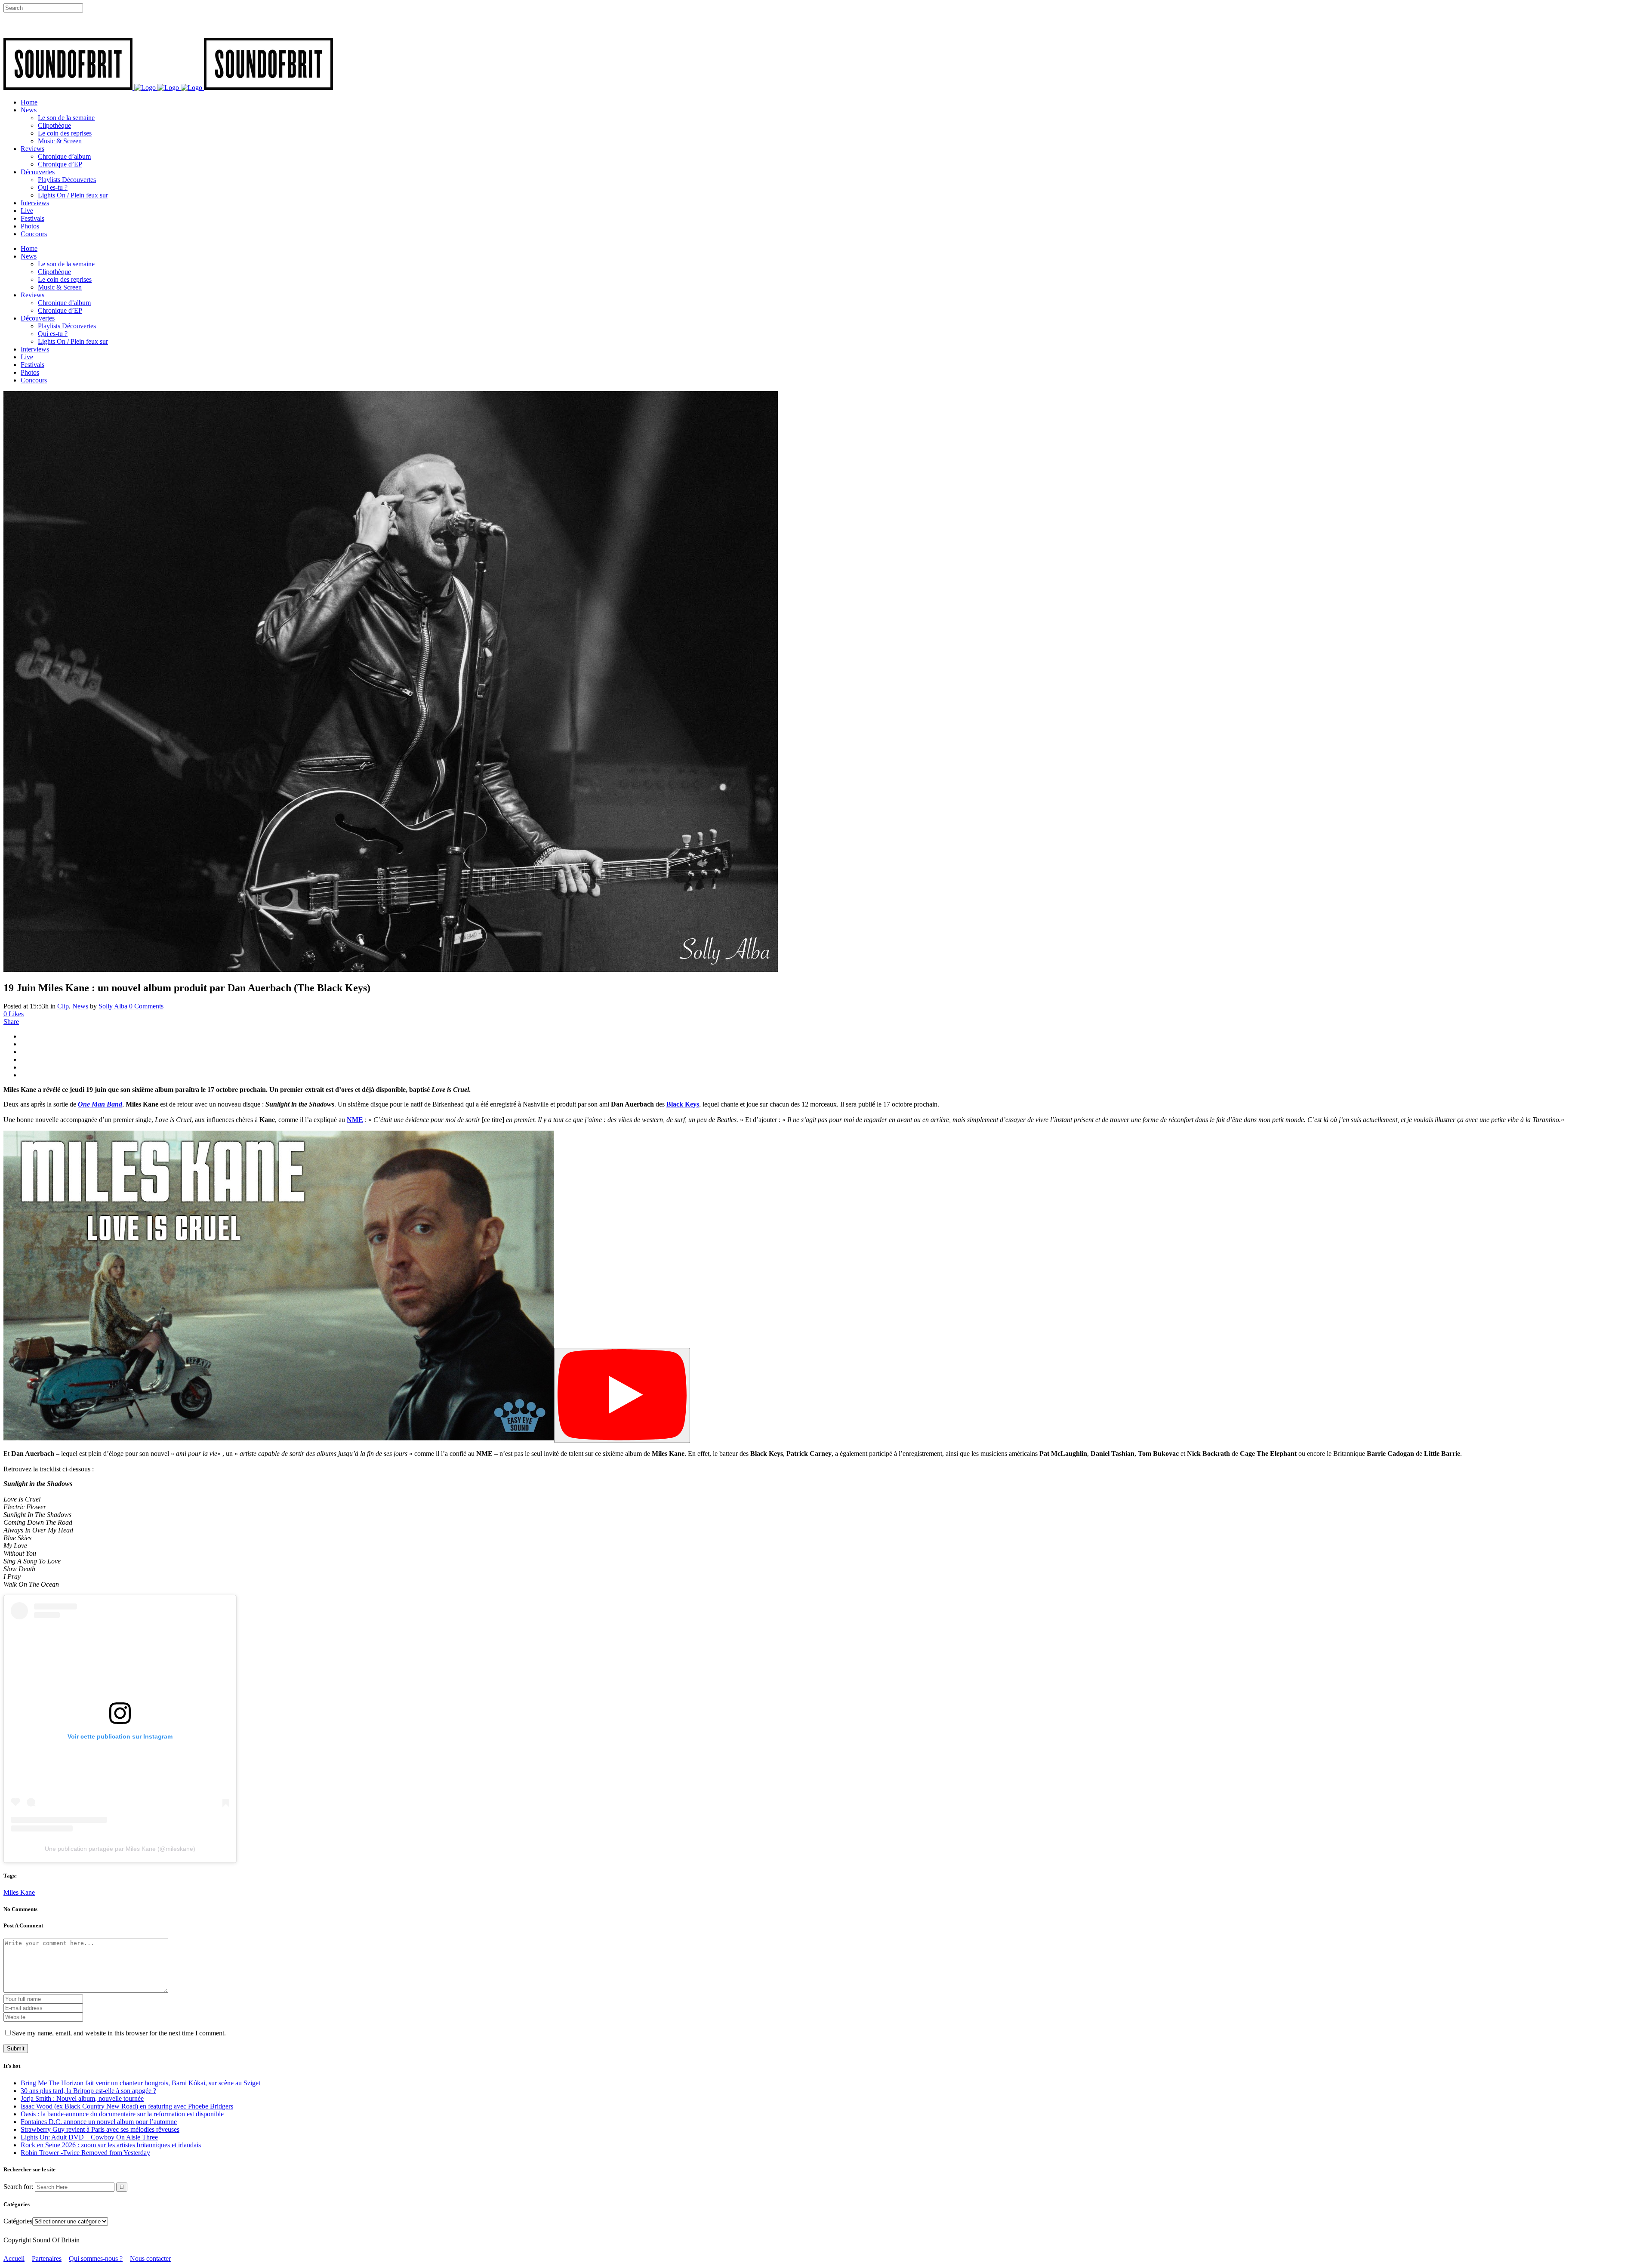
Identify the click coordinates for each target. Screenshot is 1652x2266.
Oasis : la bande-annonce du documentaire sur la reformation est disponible (122, 2114)
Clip (63, 1006)
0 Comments (146, 1006)
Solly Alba (113, 1006)
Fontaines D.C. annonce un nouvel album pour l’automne (99, 2122)
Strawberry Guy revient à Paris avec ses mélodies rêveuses (100, 2129)
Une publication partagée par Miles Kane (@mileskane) (120, 1849)
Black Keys (683, 1104)
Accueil (14, 2258)
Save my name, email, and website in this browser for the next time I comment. (119, 2033)
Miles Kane (19, 1892)
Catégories (18, 2221)
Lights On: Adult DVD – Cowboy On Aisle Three (89, 2137)
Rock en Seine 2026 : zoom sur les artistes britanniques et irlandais (111, 2145)
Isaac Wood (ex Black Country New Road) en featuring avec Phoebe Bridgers (127, 2106)
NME (355, 1120)
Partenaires (47, 2258)
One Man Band (100, 1104)
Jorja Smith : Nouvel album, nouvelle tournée (82, 2098)
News (80, 1006)
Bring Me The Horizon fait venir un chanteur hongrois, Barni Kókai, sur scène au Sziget (140, 2083)
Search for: (18, 2187)
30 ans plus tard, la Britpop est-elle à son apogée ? (88, 2091)
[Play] (622, 1395)
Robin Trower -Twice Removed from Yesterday (85, 2153)
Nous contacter (150, 2258)
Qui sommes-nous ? (96, 2258)
